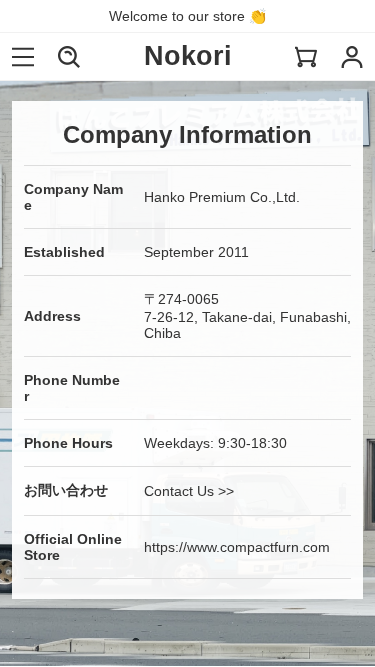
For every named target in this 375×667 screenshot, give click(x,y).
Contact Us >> (189, 491)
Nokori (188, 56)
